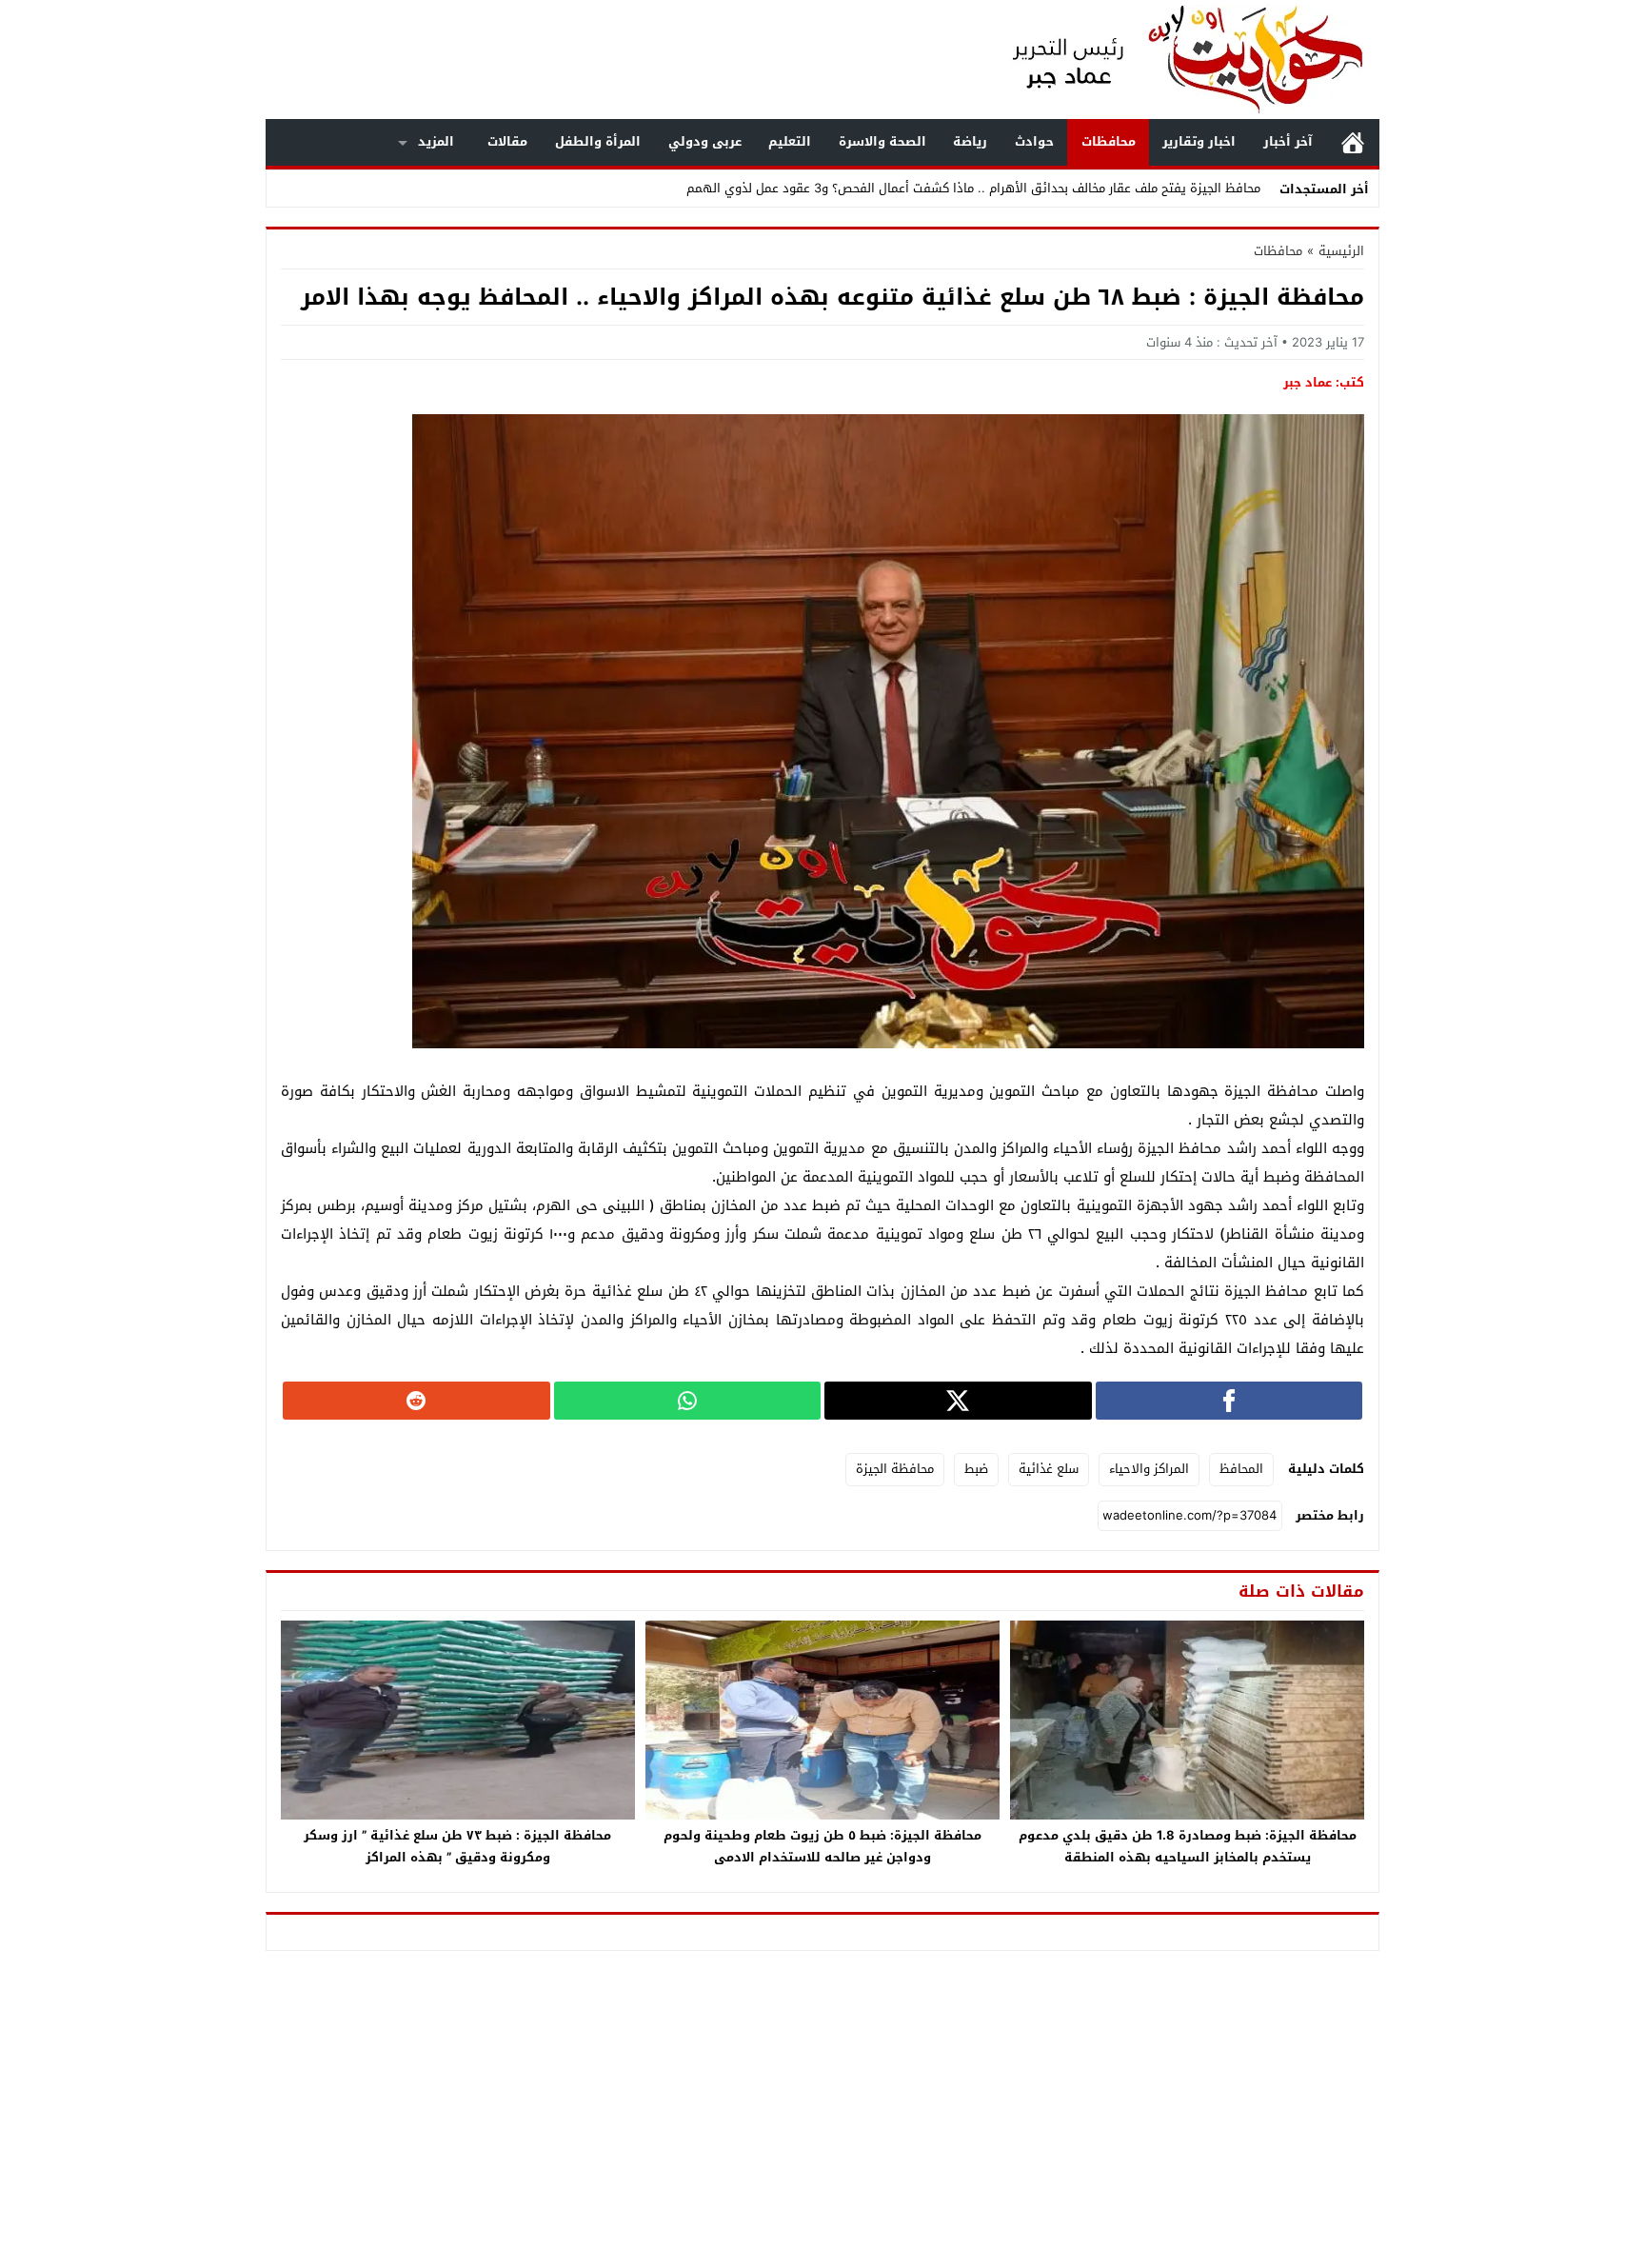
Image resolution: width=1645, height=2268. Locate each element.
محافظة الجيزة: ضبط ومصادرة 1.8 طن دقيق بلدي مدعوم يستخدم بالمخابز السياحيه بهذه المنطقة (1188, 1846)
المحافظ (1241, 1469)
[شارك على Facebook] (1229, 1401)
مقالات (507, 141)
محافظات (1109, 141)
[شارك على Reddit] (416, 1401)
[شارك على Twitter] (958, 1401)
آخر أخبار (1288, 141)
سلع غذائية (1049, 1469)
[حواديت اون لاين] (1169, 60)
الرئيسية (1353, 142)
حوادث (1034, 141)
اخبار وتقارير (1199, 141)
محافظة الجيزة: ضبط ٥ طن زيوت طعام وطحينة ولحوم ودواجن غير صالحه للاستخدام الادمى (822, 1846)
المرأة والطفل (598, 141)
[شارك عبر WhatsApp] (688, 1401)
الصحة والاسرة (882, 141)
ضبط (976, 1469)
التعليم (790, 141)
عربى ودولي (705, 141)
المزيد (436, 141)
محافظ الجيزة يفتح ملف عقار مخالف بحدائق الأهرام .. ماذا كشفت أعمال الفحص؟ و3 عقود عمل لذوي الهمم (973, 188)
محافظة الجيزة (895, 1469)
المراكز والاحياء (1149, 1469)
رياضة (970, 141)
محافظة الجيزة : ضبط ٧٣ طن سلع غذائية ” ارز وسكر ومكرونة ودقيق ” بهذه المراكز (457, 1846)
